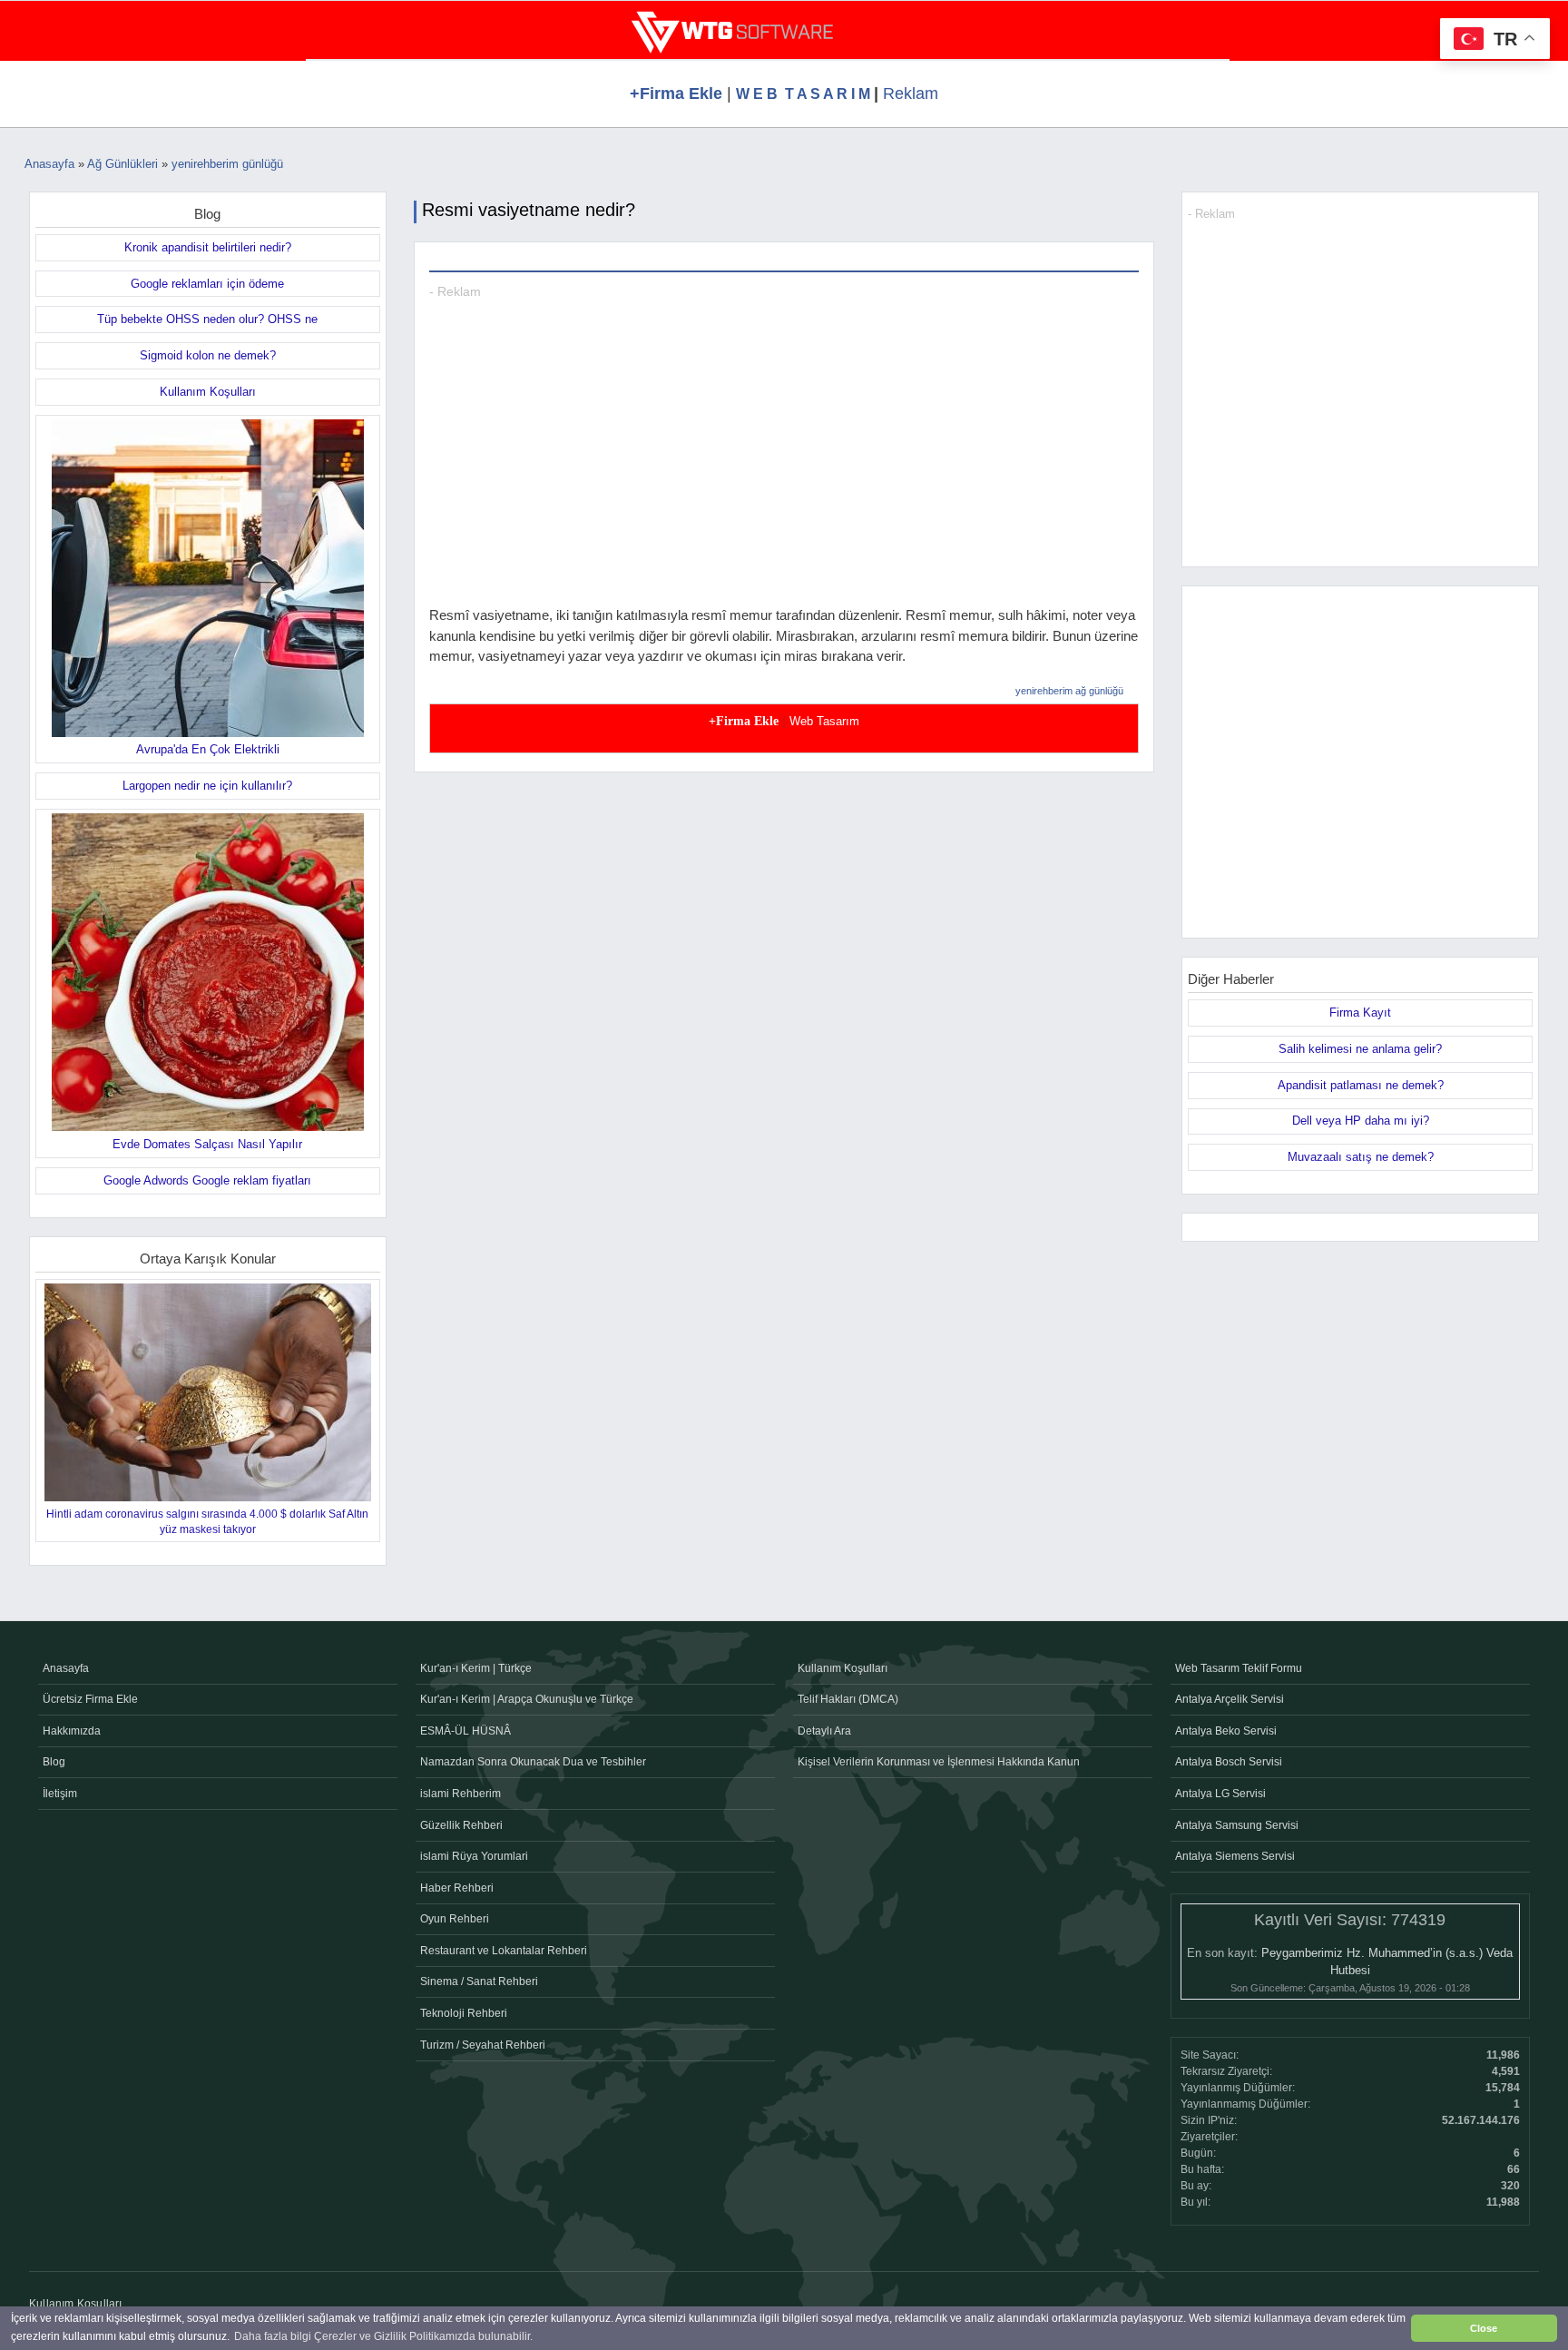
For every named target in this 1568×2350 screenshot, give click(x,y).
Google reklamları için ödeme (207, 284)
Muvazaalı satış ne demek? (1361, 1157)
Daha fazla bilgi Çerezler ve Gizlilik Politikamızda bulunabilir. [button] (383, 2336)
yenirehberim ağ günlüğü (1069, 691)
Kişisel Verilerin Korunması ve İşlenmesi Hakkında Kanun (939, 1762)
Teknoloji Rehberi (464, 2013)
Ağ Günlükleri (122, 164)
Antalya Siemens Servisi (1235, 1856)
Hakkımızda (72, 1731)
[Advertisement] (784, 478)
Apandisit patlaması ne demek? (1361, 1085)
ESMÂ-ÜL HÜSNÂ (465, 1731)
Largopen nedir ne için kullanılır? (207, 786)
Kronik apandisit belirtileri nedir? (208, 247)
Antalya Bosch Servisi (1229, 1762)
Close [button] (1484, 2328)
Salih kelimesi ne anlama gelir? (1360, 1049)
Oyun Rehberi (455, 1919)
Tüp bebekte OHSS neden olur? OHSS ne (207, 319)
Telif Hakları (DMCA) (848, 1699)
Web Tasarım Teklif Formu (1239, 1668)
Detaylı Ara (824, 1731)
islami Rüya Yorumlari (474, 1856)
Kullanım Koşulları (208, 392)
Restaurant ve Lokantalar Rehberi (504, 1951)
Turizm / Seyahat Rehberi (483, 2045)
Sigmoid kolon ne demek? (208, 355)
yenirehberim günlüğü (227, 164)
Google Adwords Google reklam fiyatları (207, 1180)
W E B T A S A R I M (805, 94)
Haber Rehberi (457, 1888)
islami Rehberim (461, 1794)
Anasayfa (49, 164)
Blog (54, 1762)
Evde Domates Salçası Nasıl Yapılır (207, 1144)
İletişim (60, 1794)
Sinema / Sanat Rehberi (479, 1981)
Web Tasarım (824, 721)
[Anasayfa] (732, 35)
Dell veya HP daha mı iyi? (1361, 1121)
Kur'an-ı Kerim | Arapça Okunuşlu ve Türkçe (527, 1699)
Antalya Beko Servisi (1226, 1731)
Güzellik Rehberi (461, 1825)
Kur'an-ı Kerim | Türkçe (476, 1668)
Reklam (911, 93)
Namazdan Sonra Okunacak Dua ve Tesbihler (533, 1762)
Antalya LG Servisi (1220, 1794)
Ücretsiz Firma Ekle (90, 1699)
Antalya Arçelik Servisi (1230, 1699)
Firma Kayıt (1360, 1013)
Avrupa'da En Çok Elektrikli (208, 749)
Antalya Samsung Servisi (1237, 1825)
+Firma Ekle (676, 93)
